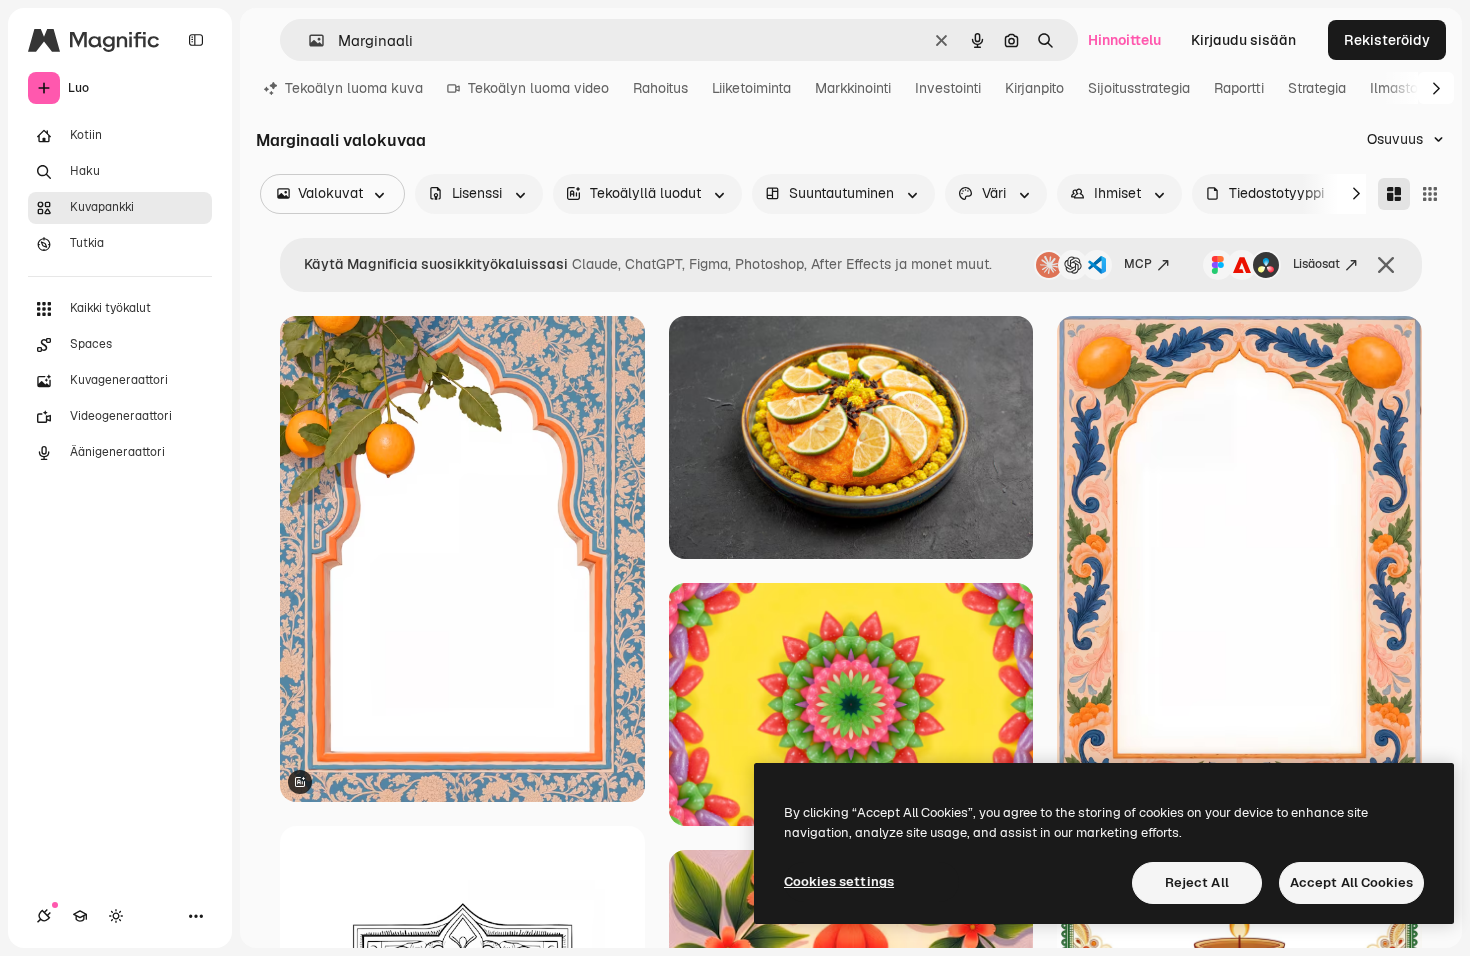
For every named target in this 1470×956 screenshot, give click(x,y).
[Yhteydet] (44, 916)
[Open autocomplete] (308, 40)
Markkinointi (853, 88)
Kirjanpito (1034, 88)
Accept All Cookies (1351, 882)
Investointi (948, 88)
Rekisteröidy (1387, 40)
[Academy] (80, 916)
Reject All (1197, 882)
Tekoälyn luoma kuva (354, 88)
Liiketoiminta (751, 88)
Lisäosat (1316, 264)
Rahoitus (660, 88)
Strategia (1317, 88)
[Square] (1430, 194)
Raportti (1239, 88)
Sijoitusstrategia (1139, 88)
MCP (1138, 264)
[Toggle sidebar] (196, 40)
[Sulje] (1386, 265)
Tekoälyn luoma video (538, 88)
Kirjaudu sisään (1243, 40)
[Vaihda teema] (116, 916)
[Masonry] (1394, 194)
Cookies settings (839, 881)
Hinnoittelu (1124, 40)
